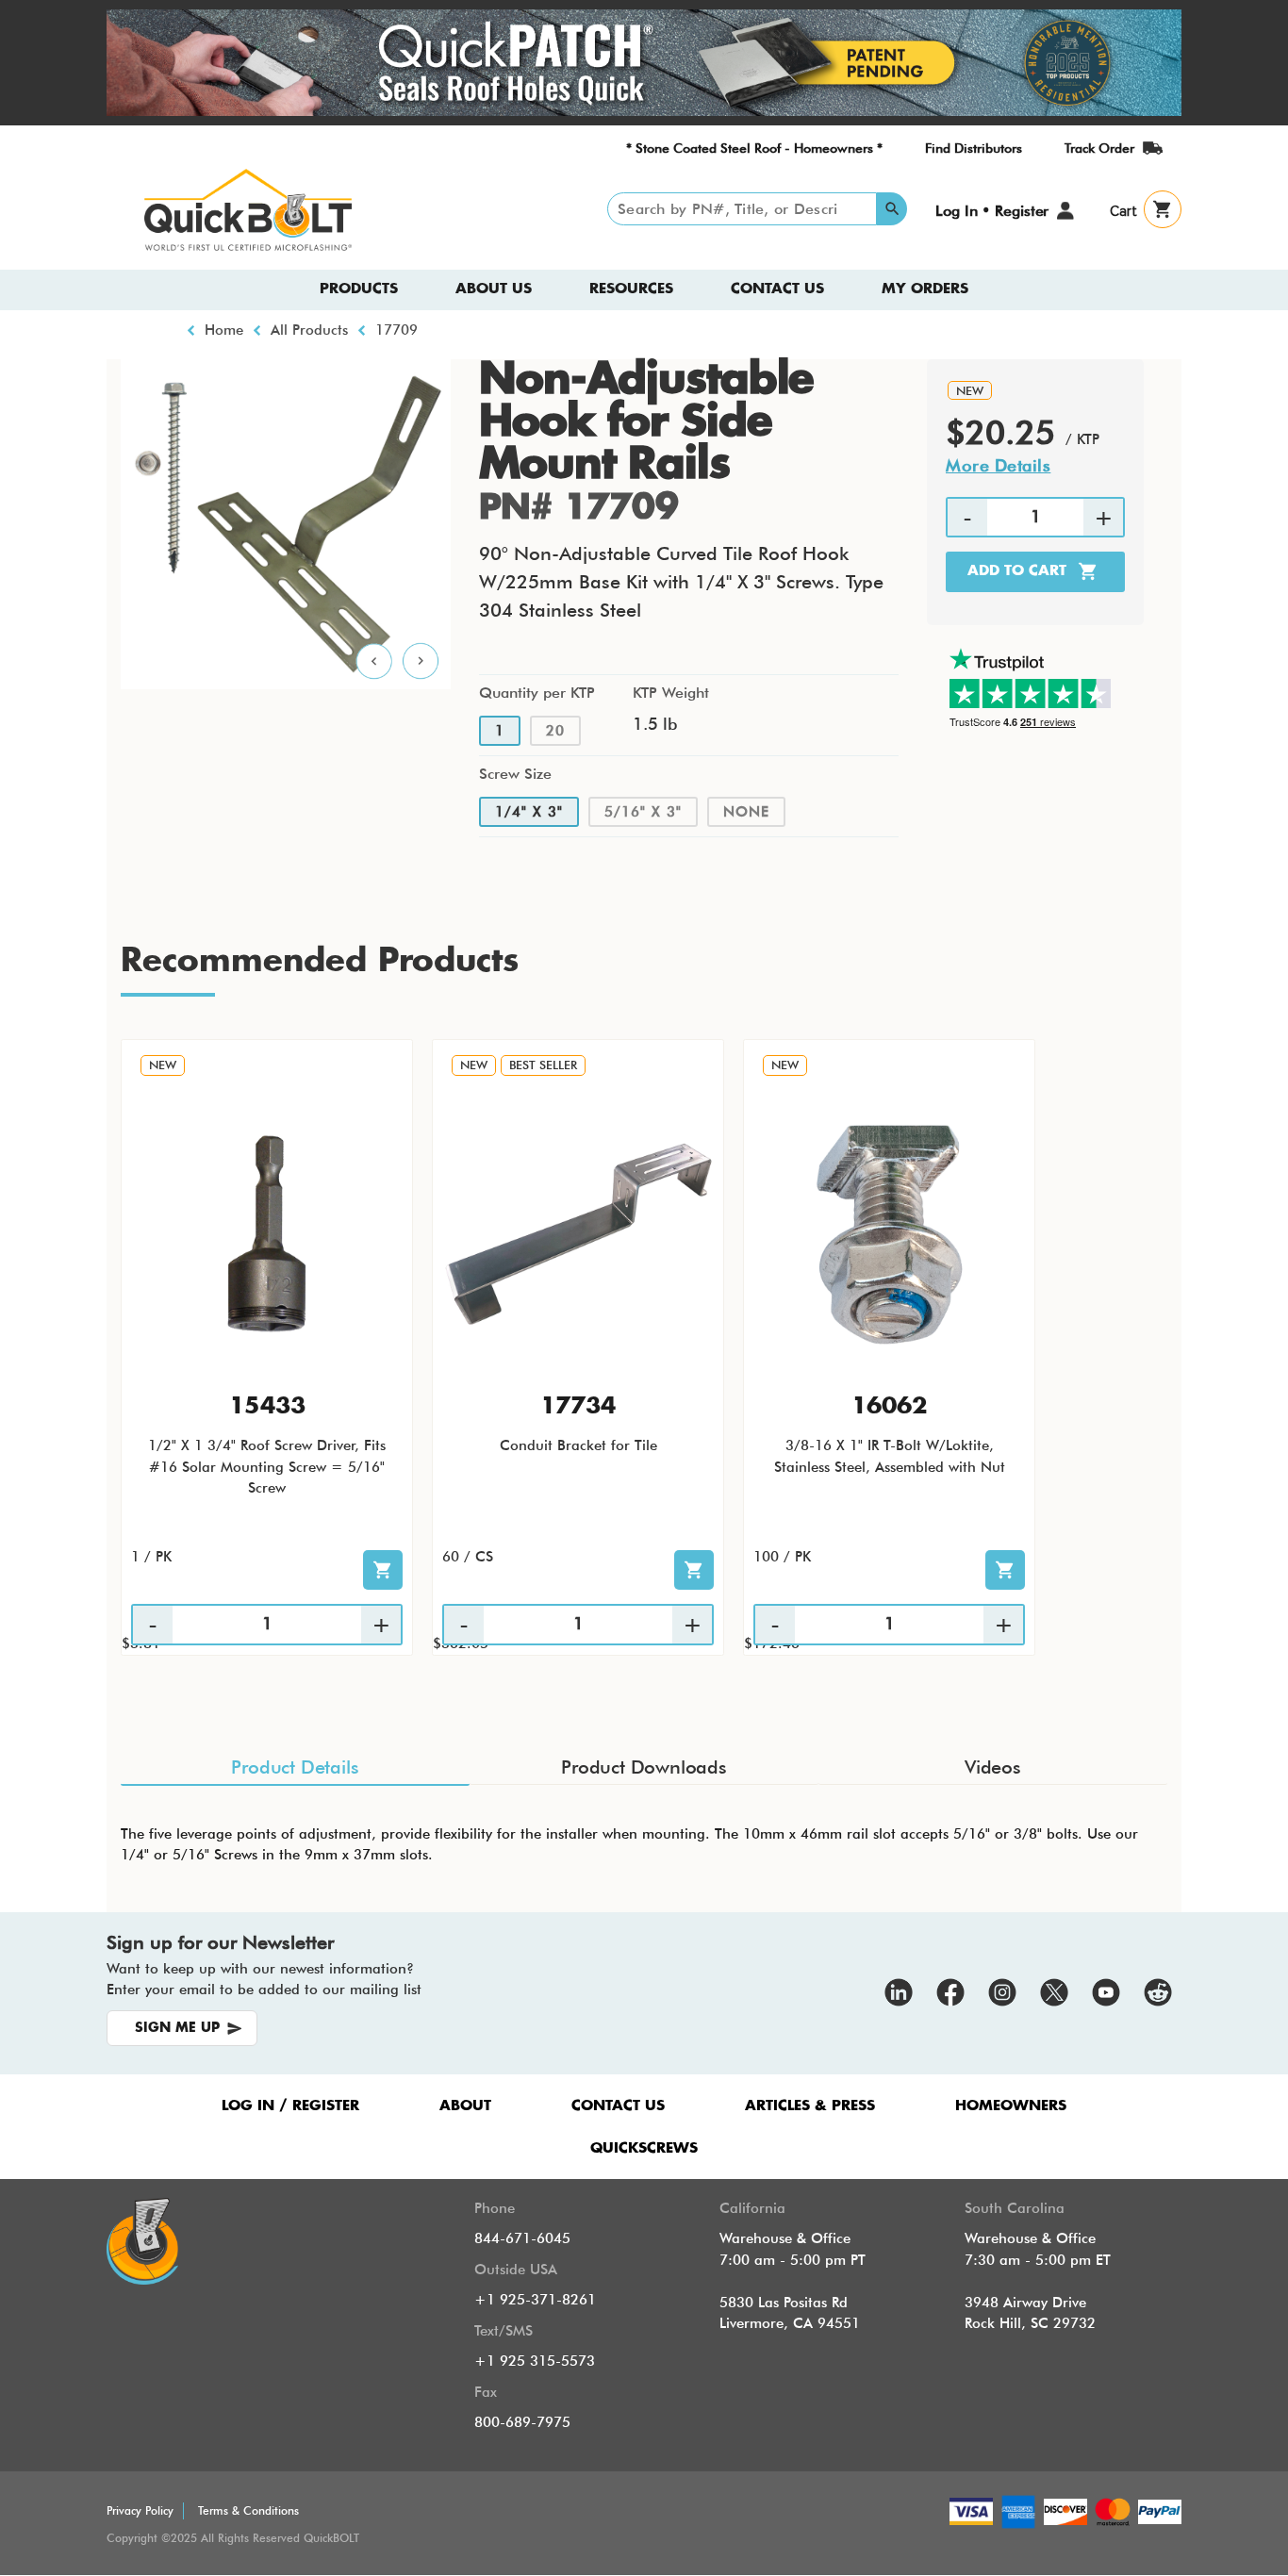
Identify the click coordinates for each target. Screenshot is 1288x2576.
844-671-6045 (522, 2238)
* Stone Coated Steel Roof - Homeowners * (754, 148)
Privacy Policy (140, 2510)
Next (421, 662)
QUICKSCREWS (644, 2148)
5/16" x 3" (643, 812)
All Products (309, 330)
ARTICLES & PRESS (810, 2106)
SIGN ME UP (177, 2028)
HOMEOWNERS (1011, 2106)
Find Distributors (974, 148)
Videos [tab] (993, 1767)
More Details (998, 465)
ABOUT (465, 2106)
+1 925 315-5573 (535, 2361)
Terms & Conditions (248, 2510)
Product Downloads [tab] (644, 1767)
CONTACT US (618, 2106)
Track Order (1099, 148)
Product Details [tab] (295, 1767)
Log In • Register (992, 211)
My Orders (925, 289)
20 (555, 731)
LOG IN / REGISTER (290, 2106)
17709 (396, 330)
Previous (374, 662)
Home (224, 330)
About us (494, 289)
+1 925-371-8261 (535, 2300)
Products (359, 289)
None (746, 812)
